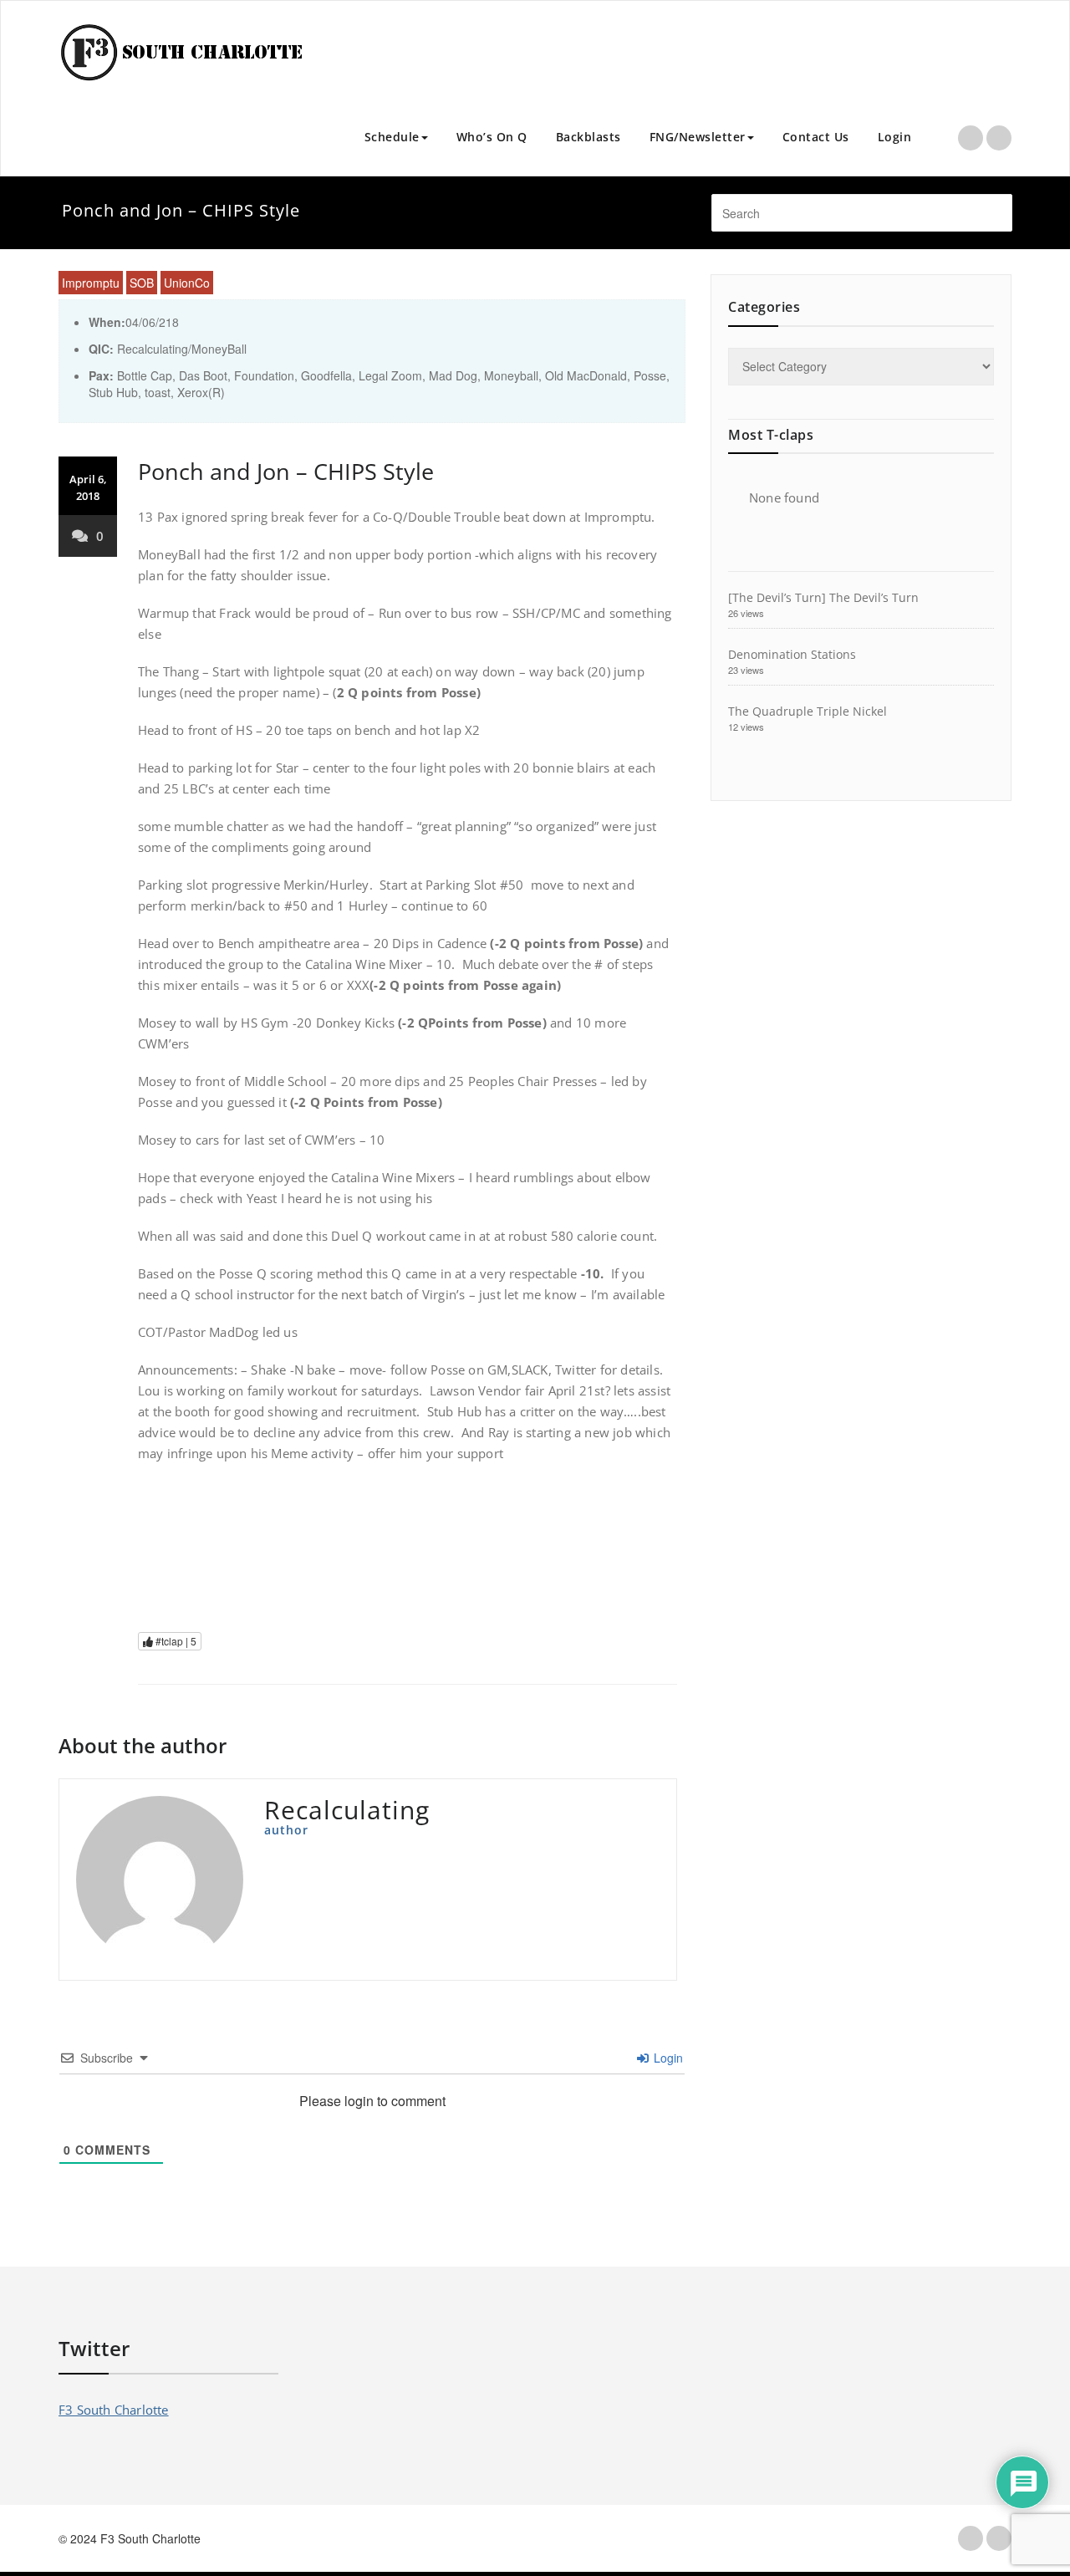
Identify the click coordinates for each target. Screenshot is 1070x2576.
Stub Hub (113, 392)
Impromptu (91, 283)
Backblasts (588, 137)
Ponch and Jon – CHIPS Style (286, 471)
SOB (142, 283)
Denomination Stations (792, 654)
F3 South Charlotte (114, 2410)
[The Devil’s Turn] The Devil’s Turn (823, 597)
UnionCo (187, 283)
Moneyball (511, 375)
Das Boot (203, 375)
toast (158, 392)
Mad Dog (453, 375)
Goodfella (326, 375)
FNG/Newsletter (698, 137)
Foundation (264, 375)
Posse (650, 375)
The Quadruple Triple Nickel (808, 711)
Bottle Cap (145, 375)
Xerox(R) (201, 392)
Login (895, 137)
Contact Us (816, 137)
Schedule (392, 137)
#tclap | (175, 1641)
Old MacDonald (586, 375)
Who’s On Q (492, 137)
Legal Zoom (390, 375)
